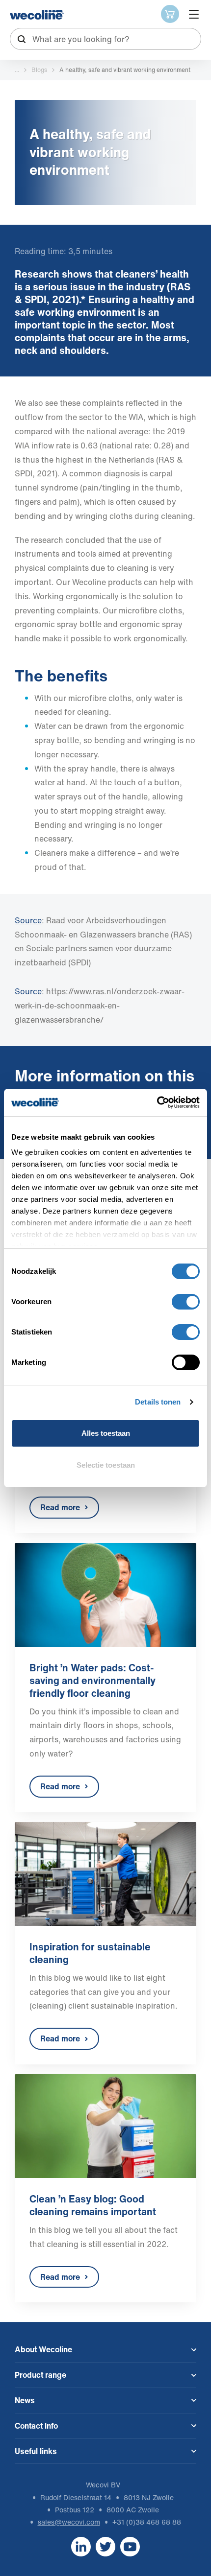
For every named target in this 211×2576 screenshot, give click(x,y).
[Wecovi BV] (37, 15)
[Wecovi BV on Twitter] (105, 2546)
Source (28, 991)
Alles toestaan (106, 1433)
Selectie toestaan (106, 1465)
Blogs (39, 70)
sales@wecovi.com (69, 2522)
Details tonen (158, 1402)
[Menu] (194, 14)
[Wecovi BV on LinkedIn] (81, 2546)
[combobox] (105, 39)
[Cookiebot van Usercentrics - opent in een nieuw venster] (157, 1102)
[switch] (186, 1302)
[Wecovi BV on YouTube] (130, 2546)
